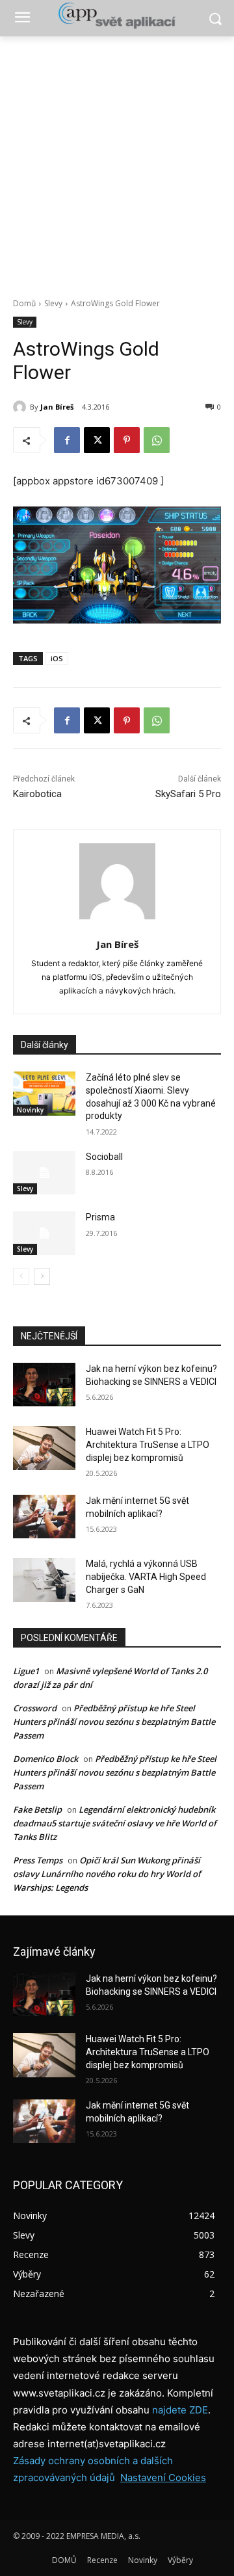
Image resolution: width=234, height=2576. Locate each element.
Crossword (35, 1708)
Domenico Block (45, 1759)
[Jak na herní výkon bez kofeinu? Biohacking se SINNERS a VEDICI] (44, 1385)
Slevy (53, 303)
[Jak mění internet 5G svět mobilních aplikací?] (44, 1517)
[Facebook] (67, 440)
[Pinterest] (127, 440)
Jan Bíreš (57, 407)
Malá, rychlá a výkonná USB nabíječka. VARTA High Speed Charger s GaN (146, 1576)
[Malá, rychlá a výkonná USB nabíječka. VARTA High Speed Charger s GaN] (44, 1580)
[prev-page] (21, 1276)
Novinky (30, 1110)
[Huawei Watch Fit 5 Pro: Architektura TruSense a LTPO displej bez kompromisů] (44, 1448)
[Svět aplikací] (117, 16)
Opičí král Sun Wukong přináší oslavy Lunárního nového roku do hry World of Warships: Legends (107, 1874)
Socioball (104, 1157)
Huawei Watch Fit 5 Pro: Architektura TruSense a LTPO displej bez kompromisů (148, 1444)
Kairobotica (37, 794)
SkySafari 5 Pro (188, 794)
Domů (24, 303)
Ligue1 (26, 1671)
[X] (97, 440)
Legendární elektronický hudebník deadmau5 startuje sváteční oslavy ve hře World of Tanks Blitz (115, 1823)
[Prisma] (44, 1233)
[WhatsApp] (157, 440)
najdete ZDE (180, 2410)
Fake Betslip (37, 1809)
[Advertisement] (117, 160)
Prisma (100, 1217)
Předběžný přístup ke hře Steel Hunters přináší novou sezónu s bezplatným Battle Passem (114, 1722)
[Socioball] (44, 1173)
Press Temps (38, 1860)
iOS (57, 658)
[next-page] (42, 1276)
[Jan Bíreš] (21, 407)
